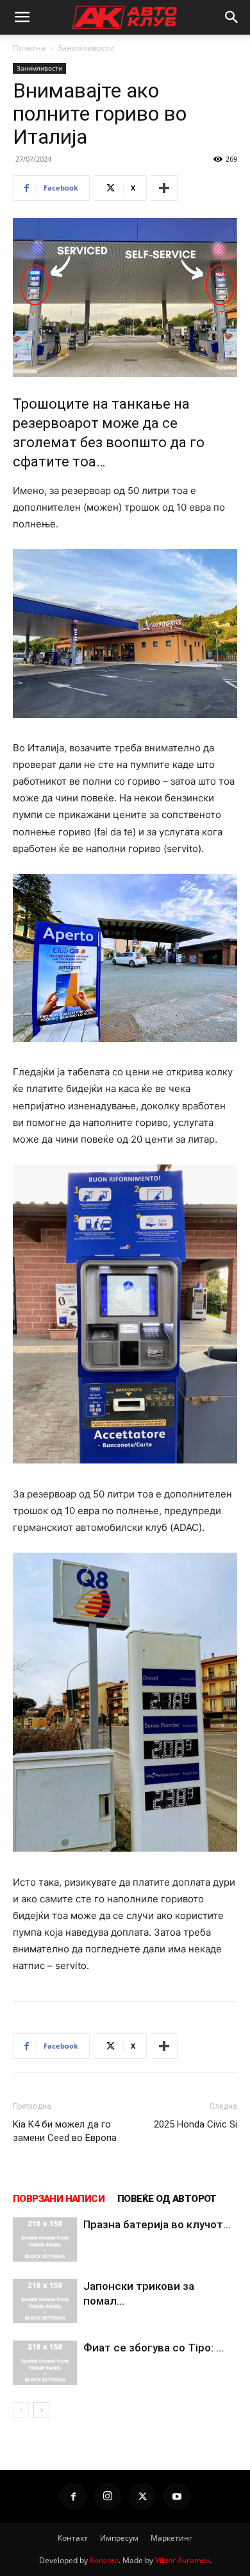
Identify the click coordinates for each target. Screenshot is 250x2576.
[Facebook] (73, 2496)
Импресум (119, 2538)
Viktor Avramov (182, 2560)
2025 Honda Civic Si (196, 2124)
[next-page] (41, 2410)
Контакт (73, 2538)
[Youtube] (177, 2496)
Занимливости (86, 48)
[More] (164, 188)
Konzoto (104, 2560)
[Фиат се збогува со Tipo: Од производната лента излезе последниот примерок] (45, 2363)
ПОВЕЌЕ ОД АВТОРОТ (167, 2199)
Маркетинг (171, 2538)
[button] (22, 17)
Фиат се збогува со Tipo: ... (154, 2348)
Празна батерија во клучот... (157, 2224)
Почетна (29, 48)
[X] (142, 2496)
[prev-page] (21, 2410)
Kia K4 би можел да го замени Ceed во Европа (65, 2131)
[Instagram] (108, 2496)
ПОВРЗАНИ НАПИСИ (59, 2199)
